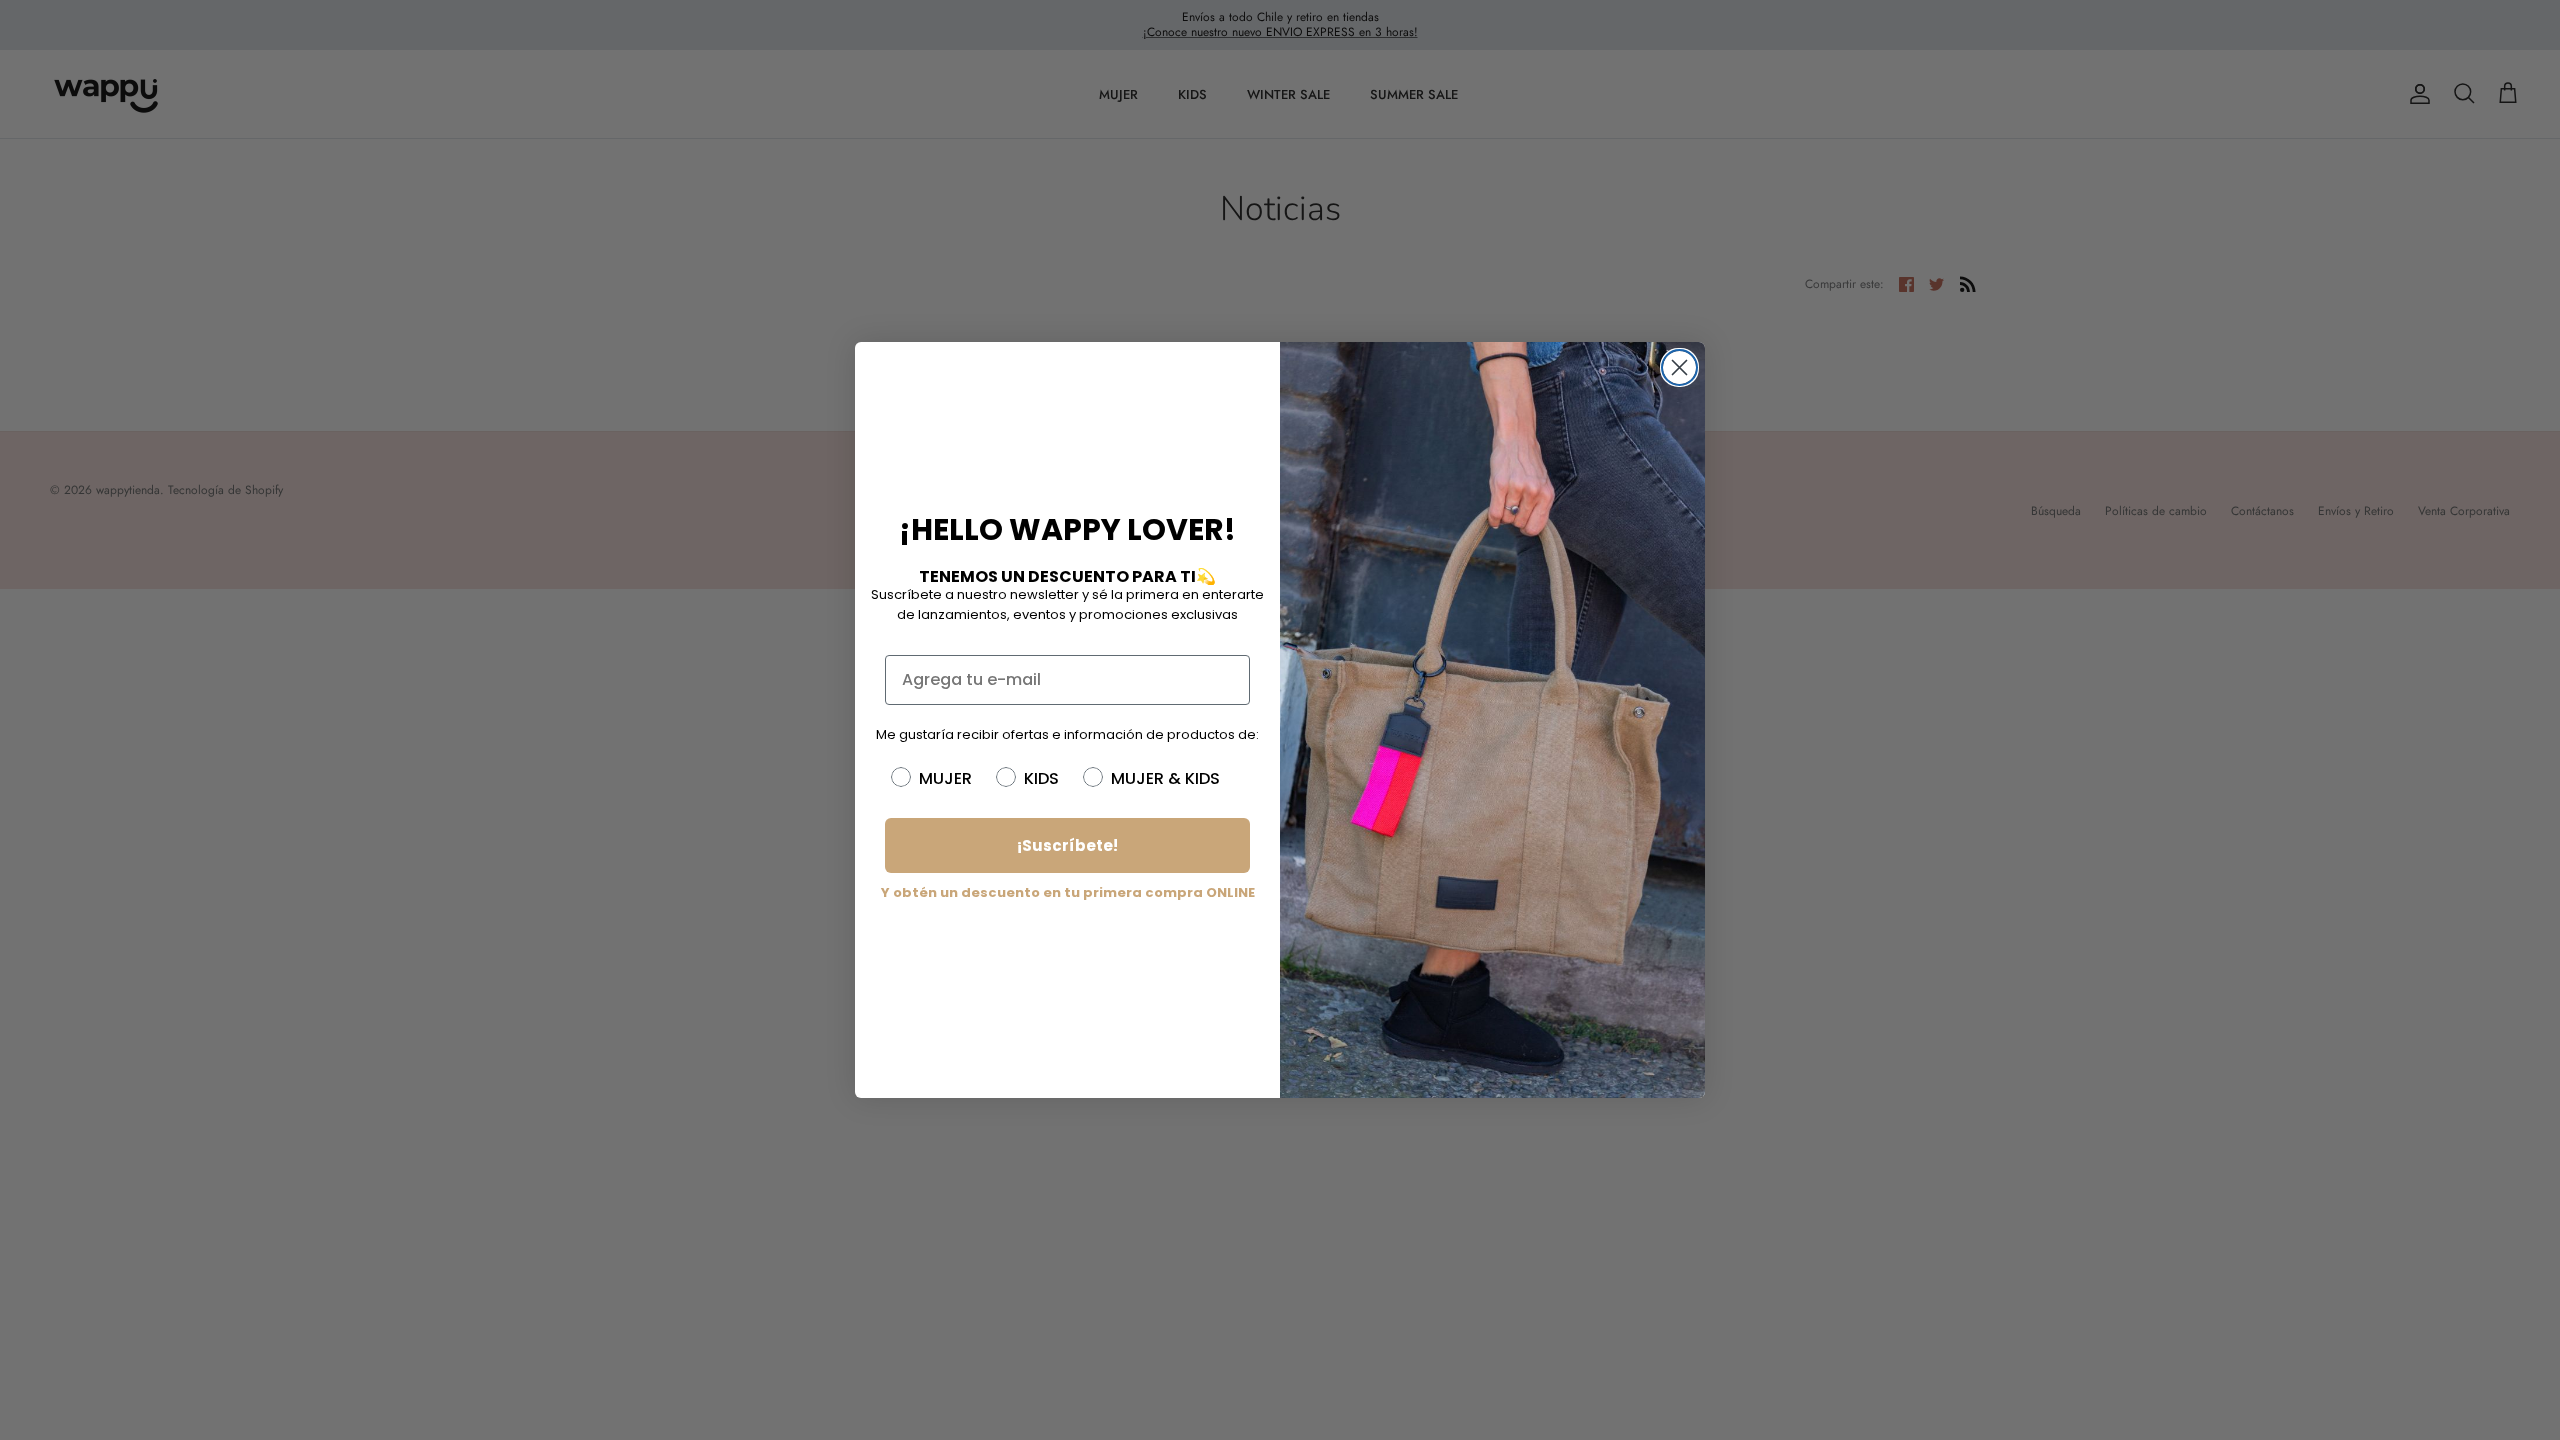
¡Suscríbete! (1067, 845)
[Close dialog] (1679, 367)
